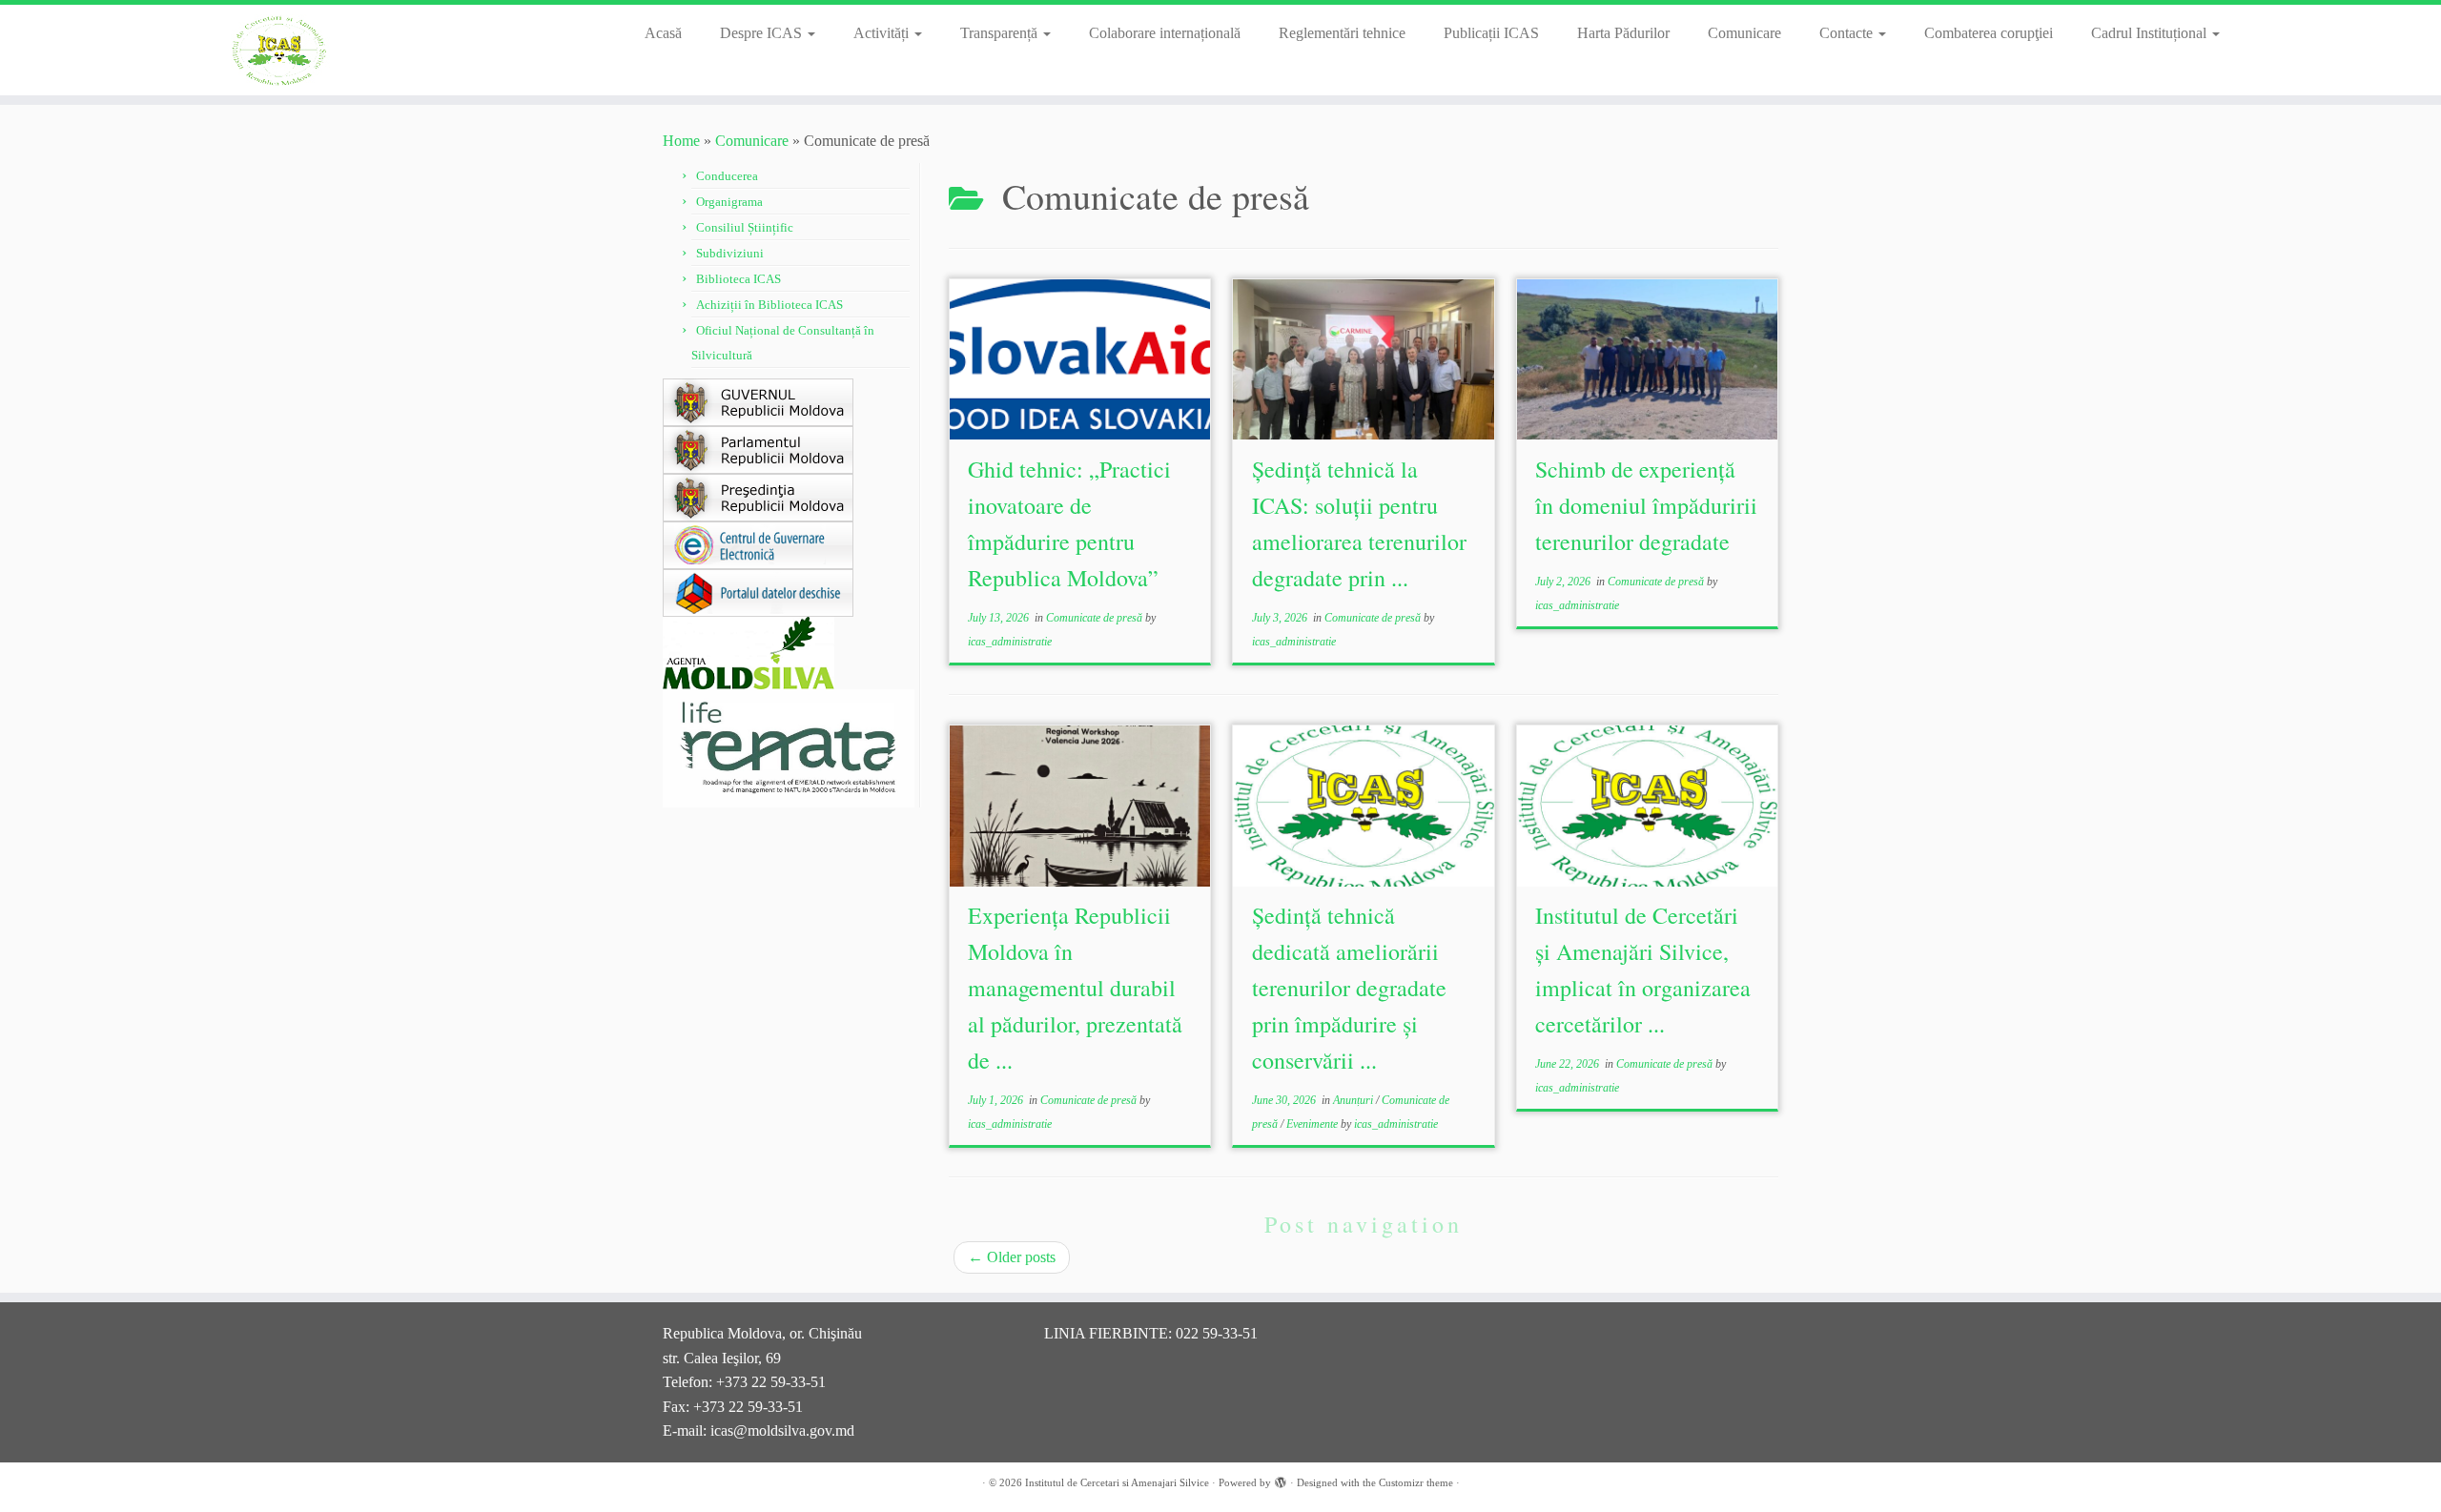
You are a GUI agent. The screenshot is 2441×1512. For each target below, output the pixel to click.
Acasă (663, 33)
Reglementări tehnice (1342, 33)
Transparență (1001, 33)
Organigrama (729, 202)
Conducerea (727, 176)
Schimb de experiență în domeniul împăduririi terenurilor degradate (1646, 505)
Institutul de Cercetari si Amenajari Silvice (1117, 1482)
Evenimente (1313, 1124)
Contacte (1848, 33)
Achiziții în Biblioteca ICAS (769, 305)
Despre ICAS (763, 33)
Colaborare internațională (1165, 33)
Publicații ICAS (1491, 33)
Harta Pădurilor (1623, 33)
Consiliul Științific (745, 227)
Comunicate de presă (1096, 618)
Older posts (1012, 1257)
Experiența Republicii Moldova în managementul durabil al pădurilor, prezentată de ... (1075, 988)
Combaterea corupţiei (1989, 33)
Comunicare (1744, 33)
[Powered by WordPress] (1281, 1480)
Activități (883, 33)
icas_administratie (1010, 642)
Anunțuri (1354, 1100)
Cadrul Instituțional (2151, 33)
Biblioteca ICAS (738, 279)
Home (681, 141)
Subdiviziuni (730, 253)
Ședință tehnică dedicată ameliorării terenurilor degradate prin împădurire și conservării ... (1349, 988)
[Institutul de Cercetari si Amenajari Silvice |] (282, 50)
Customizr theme (1416, 1482)
